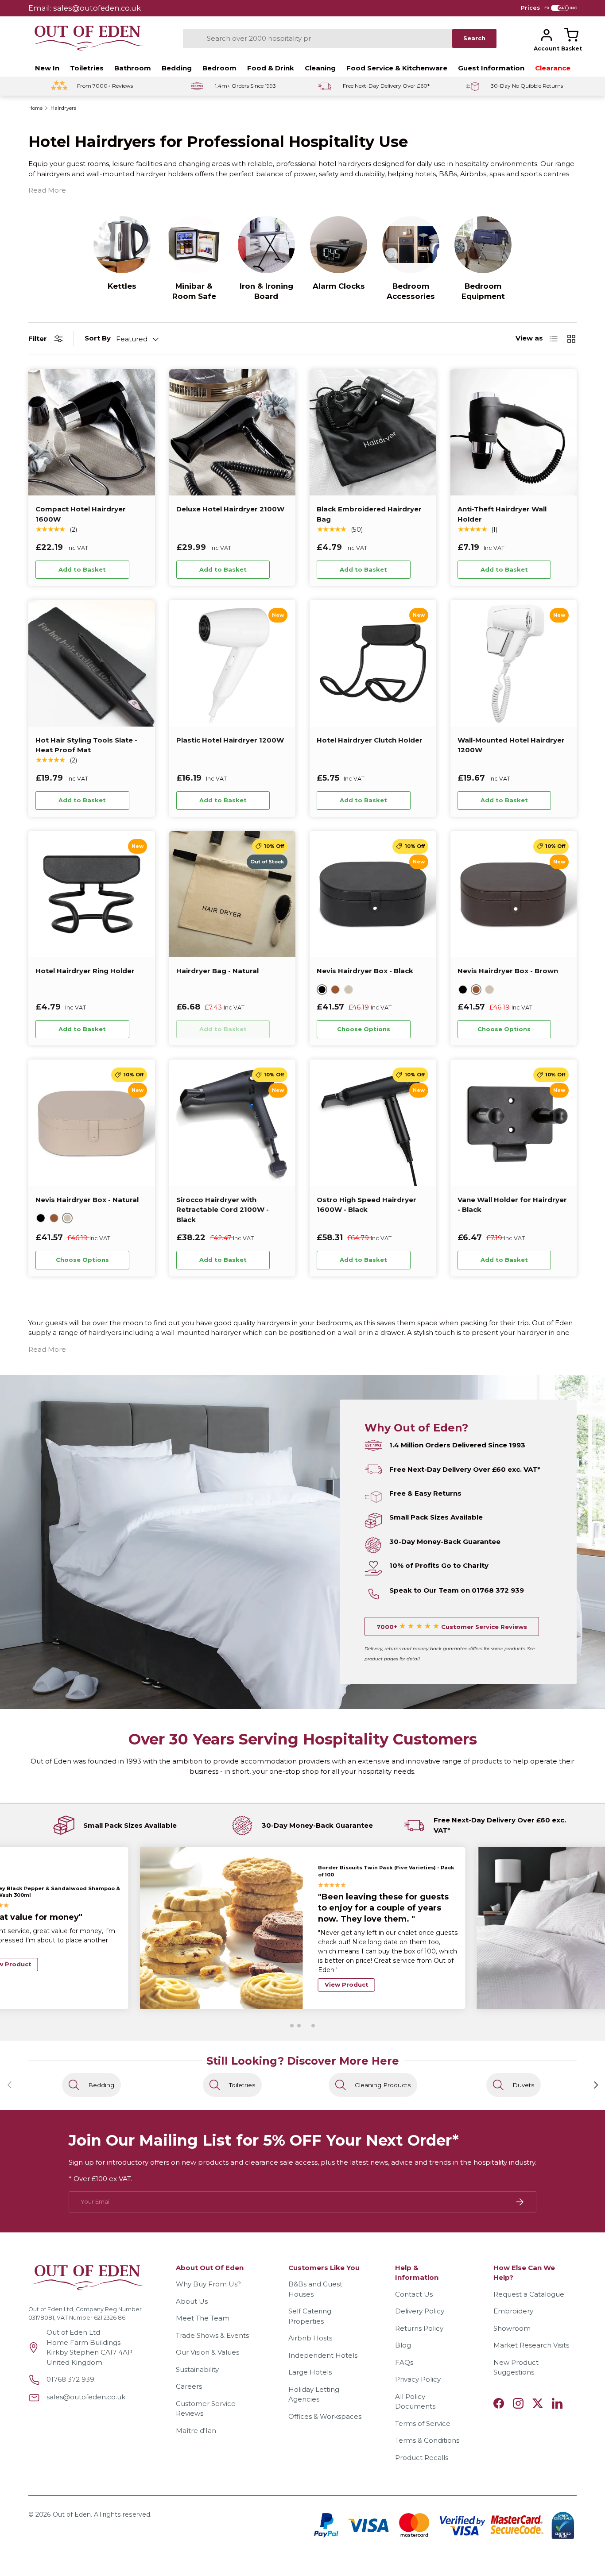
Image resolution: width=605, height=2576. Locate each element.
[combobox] (317, 39)
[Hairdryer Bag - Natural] (233, 894)
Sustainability (197, 2369)
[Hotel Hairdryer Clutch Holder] (373, 663)
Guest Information (491, 68)
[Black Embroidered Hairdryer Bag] (373, 433)
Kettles (122, 286)
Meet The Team (203, 2318)
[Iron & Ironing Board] (266, 245)
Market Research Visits (531, 2345)
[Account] (547, 35)
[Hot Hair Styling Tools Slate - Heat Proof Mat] (92, 663)
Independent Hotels (323, 2355)
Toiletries (87, 68)
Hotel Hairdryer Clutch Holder (370, 740)
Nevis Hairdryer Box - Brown (508, 971)
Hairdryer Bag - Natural (217, 971)
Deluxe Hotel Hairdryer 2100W (230, 509)
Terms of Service (423, 2423)
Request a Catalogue (529, 2294)
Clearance (553, 68)
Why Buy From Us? (208, 2284)
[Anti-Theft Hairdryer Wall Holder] (514, 433)
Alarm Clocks (339, 286)
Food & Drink (271, 68)
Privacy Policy (418, 2379)
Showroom (512, 2328)
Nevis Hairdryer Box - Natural (87, 1200)
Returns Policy (419, 2328)
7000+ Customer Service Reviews (452, 1627)
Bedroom (219, 68)
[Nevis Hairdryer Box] (373, 894)
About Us (192, 2301)
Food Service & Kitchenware (397, 68)
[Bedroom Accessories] (411, 245)
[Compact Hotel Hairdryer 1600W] (92, 433)
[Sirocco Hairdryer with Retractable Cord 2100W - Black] (233, 1123)
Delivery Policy (420, 2311)
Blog (403, 2345)
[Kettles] (122, 245)
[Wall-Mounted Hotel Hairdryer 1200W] (514, 663)
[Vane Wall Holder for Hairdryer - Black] (514, 1123)
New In (47, 68)
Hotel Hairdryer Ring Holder (85, 971)
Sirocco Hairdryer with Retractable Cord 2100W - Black (223, 1210)
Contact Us (414, 2294)
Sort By (98, 338)
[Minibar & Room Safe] (194, 245)
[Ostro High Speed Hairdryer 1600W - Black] (373, 1123)
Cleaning (320, 68)
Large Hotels (310, 2372)
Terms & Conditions (427, 2440)
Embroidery (513, 2311)
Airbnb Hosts (310, 2338)
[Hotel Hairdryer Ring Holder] (92, 894)
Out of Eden (72, 2514)
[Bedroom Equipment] (483, 245)
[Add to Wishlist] (141, 569)
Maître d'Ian (196, 2431)
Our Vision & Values (207, 2352)
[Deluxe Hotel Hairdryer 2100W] (233, 433)
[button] (571, 35)
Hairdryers (63, 108)
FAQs (404, 2362)
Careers (189, 2386)
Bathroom (133, 68)
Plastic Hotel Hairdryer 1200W (230, 740)
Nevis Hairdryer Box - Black (365, 971)
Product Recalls (422, 2458)
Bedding (177, 68)
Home (35, 108)
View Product (347, 1970)
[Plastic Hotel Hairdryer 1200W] (233, 663)
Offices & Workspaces (325, 2416)
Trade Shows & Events (212, 2335)
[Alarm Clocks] (339, 245)
